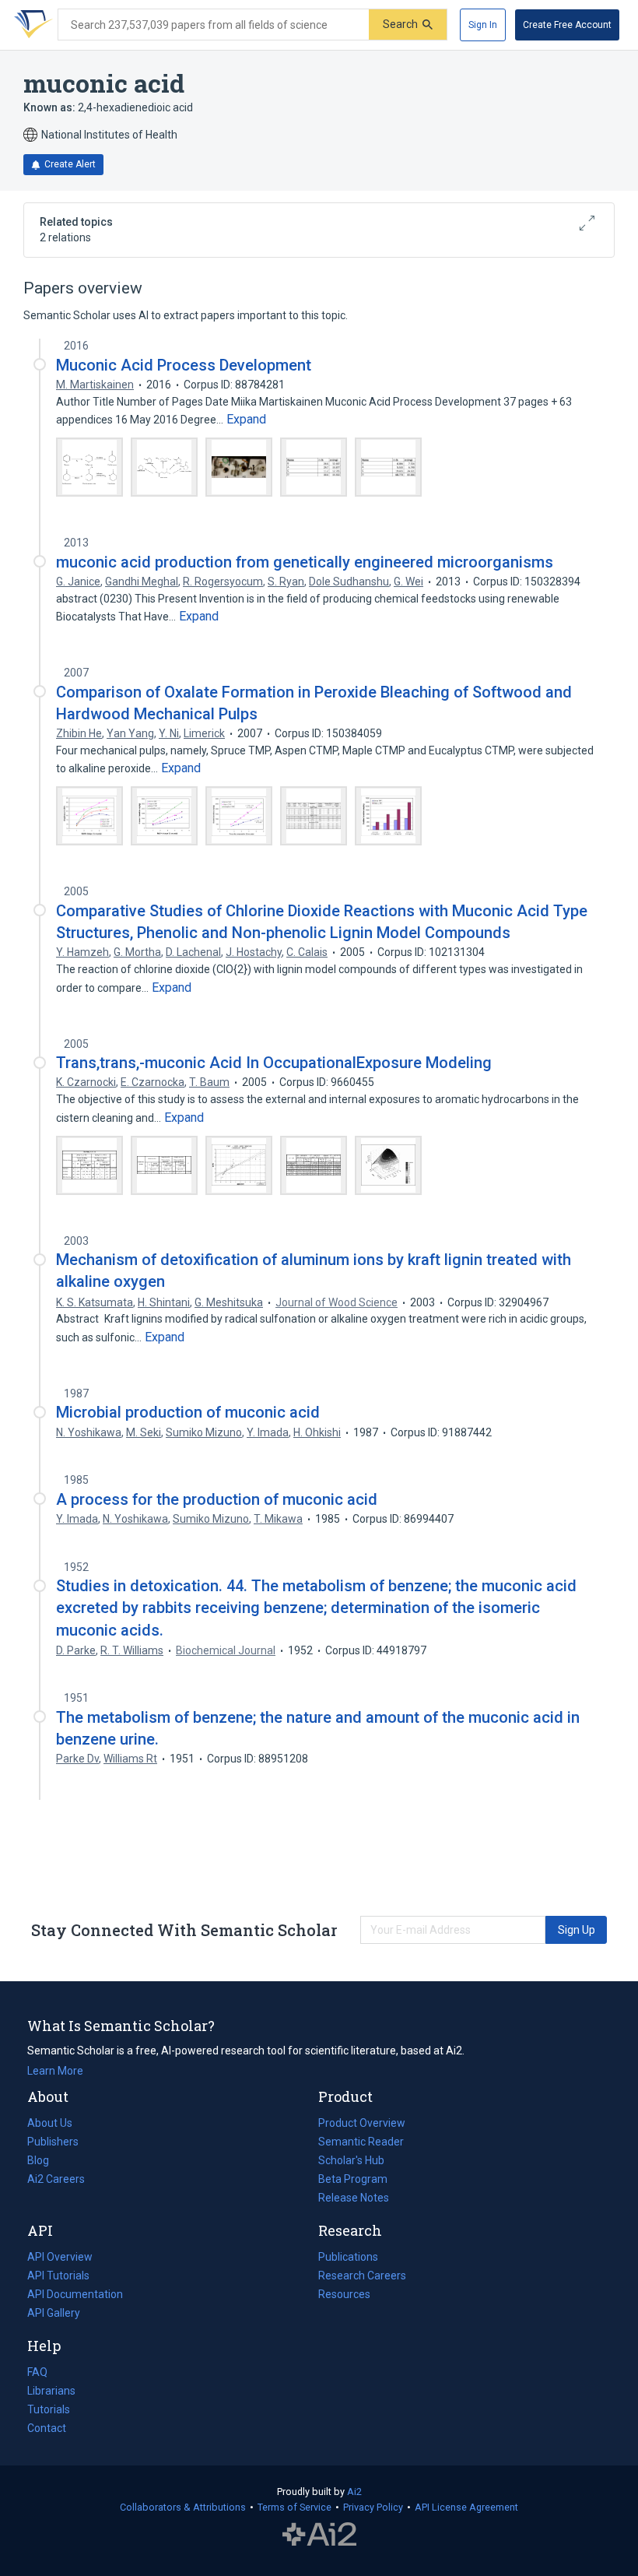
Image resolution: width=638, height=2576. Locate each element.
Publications (348, 2258)
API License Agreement (466, 2507)
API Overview (60, 2257)
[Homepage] (30, 25)
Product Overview (362, 2123)
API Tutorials (58, 2276)
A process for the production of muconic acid (217, 1499)
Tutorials (49, 2409)
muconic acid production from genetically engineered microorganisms (305, 562)
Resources (344, 2296)
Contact (47, 2428)
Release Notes (354, 2198)
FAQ (37, 2372)
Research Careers (362, 2277)
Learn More (55, 2071)
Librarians (51, 2391)
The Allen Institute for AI (319, 2535)
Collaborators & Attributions (183, 2507)
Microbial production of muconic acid (188, 1412)
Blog (44, 2162)
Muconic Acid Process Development (184, 365)
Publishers (53, 2142)
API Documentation (75, 2296)
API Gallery (54, 2313)
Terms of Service (294, 2507)
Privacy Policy (373, 2507)
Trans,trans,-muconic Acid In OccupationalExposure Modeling (274, 1063)
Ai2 (354, 2492)
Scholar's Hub (351, 2160)
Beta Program (353, 2179)
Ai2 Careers (56, 2181)
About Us (50, 2123)
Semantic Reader (361, 2142)
